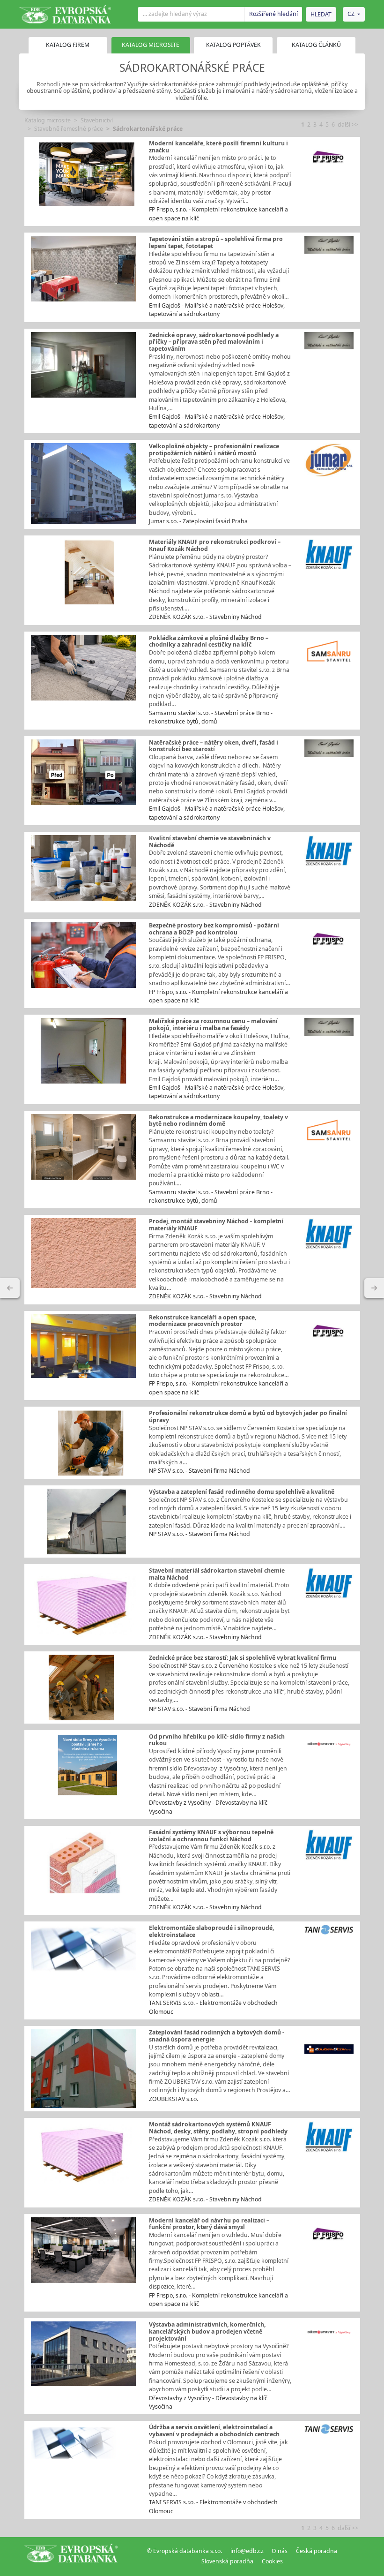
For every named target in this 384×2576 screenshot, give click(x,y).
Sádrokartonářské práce (148, 129)
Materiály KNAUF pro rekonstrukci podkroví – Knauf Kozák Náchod (215, 545)
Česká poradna (317, 2551)
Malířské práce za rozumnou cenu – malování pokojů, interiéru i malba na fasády (213, 1024)
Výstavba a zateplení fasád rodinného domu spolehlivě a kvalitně (242, 1492)
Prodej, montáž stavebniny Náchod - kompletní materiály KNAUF (216, 1225)
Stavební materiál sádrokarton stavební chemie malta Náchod (217, 1574)
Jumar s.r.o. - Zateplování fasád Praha (198, 521)
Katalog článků (316, 45)
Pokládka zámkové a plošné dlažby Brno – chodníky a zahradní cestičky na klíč (209, 641)
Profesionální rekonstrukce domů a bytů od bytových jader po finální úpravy (248, 1416)
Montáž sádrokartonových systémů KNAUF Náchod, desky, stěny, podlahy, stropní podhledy (218, 2128)
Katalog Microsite (151, 45)
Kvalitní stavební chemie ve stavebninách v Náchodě (210, 842)
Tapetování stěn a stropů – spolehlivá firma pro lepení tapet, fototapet (216, 242)
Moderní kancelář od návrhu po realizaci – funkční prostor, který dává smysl (209, 2224)
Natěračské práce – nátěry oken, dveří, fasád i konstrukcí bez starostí (214, 746)
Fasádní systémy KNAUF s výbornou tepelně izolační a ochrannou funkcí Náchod (211, 1836)
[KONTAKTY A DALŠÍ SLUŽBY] (374, 1288)
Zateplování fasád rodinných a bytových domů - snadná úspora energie (217, 2036)
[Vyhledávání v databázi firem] (71, 2556)
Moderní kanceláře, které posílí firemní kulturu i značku (218, 147)
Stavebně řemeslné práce (69, 129)
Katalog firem (68, 45)
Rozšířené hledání (273, 14)
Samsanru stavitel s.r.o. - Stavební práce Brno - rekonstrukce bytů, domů (211, 717)
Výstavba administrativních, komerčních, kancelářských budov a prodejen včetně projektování (207, 2331)
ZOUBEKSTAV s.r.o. (174, 2099)
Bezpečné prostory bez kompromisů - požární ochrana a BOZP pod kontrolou (214, 929)
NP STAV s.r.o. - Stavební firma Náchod (199, 1471)
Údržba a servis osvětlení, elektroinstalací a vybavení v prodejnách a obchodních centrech (214, 2431)
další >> (348, 124)
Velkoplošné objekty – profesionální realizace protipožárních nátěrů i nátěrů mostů (214, 450)
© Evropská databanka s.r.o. (185, 2551)
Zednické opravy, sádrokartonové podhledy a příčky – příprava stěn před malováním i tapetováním (214, 342)
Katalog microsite (48, 120)
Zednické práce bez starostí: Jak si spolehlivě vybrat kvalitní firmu (243, 1658)
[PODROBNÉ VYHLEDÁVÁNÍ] (10, 1288)
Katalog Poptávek (233, 45)
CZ (351, 14)
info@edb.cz (247, 2551)
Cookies (272, 2561)
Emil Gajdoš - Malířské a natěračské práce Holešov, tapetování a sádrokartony (217, 310)
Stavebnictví (97, 120)
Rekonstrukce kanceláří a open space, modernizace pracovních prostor (203, 1321)
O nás (280, 2551)
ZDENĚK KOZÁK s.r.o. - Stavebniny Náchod (205, 617)
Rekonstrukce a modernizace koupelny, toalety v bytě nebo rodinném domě (218, 1121)
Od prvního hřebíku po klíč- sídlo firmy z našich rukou (217, 1740)
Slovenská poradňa (227, 2561)
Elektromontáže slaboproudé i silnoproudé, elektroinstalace (211, 1931)
